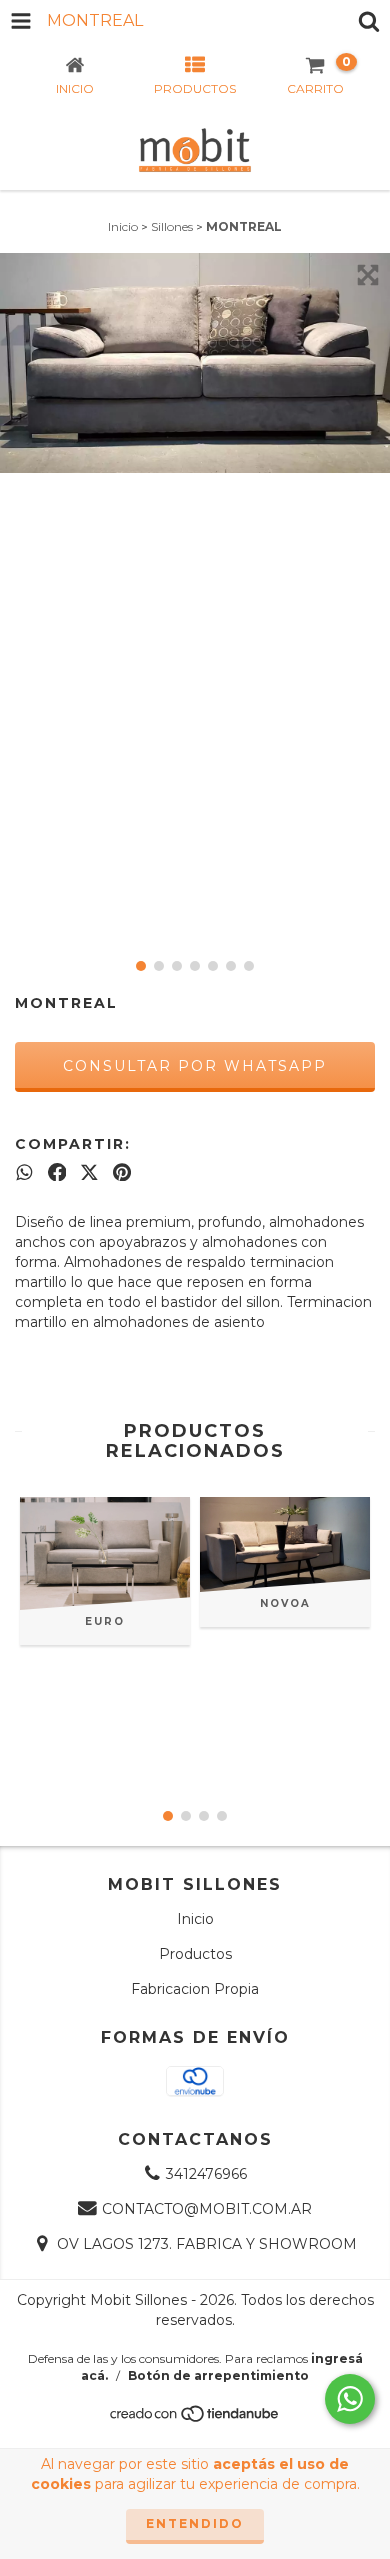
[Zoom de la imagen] (368, 275)
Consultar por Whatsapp (195, 1066)
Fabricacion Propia (195, 1989)
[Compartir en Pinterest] (122, 1172)
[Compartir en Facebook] (57, 1172)
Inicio (123, 226)
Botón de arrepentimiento (218, 2375)
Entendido (195, 2523)
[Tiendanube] (195, 2419)
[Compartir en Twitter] (89, 1172)
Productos (195, 1954)
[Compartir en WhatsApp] (24, 1172)
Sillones (172, 226)
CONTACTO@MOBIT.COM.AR (207, 2209)
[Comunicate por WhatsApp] (350, 2399)
